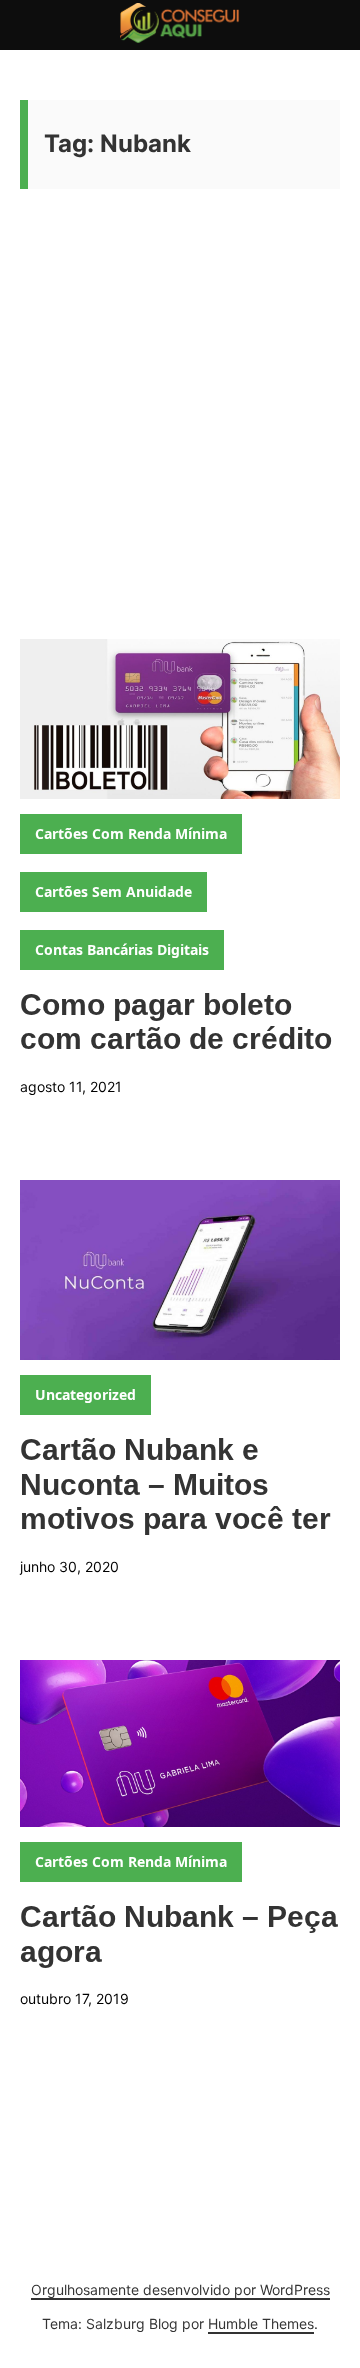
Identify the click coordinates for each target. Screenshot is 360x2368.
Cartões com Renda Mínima (131, 833)
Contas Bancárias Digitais (122, 949)
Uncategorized (85, 1394)
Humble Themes (261, 2323)
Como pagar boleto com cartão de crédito (176, 1022)
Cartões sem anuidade (113, 891)
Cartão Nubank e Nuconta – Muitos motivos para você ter (175, 1484)
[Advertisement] (180, 449)
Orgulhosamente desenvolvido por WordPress (180, 2289)
